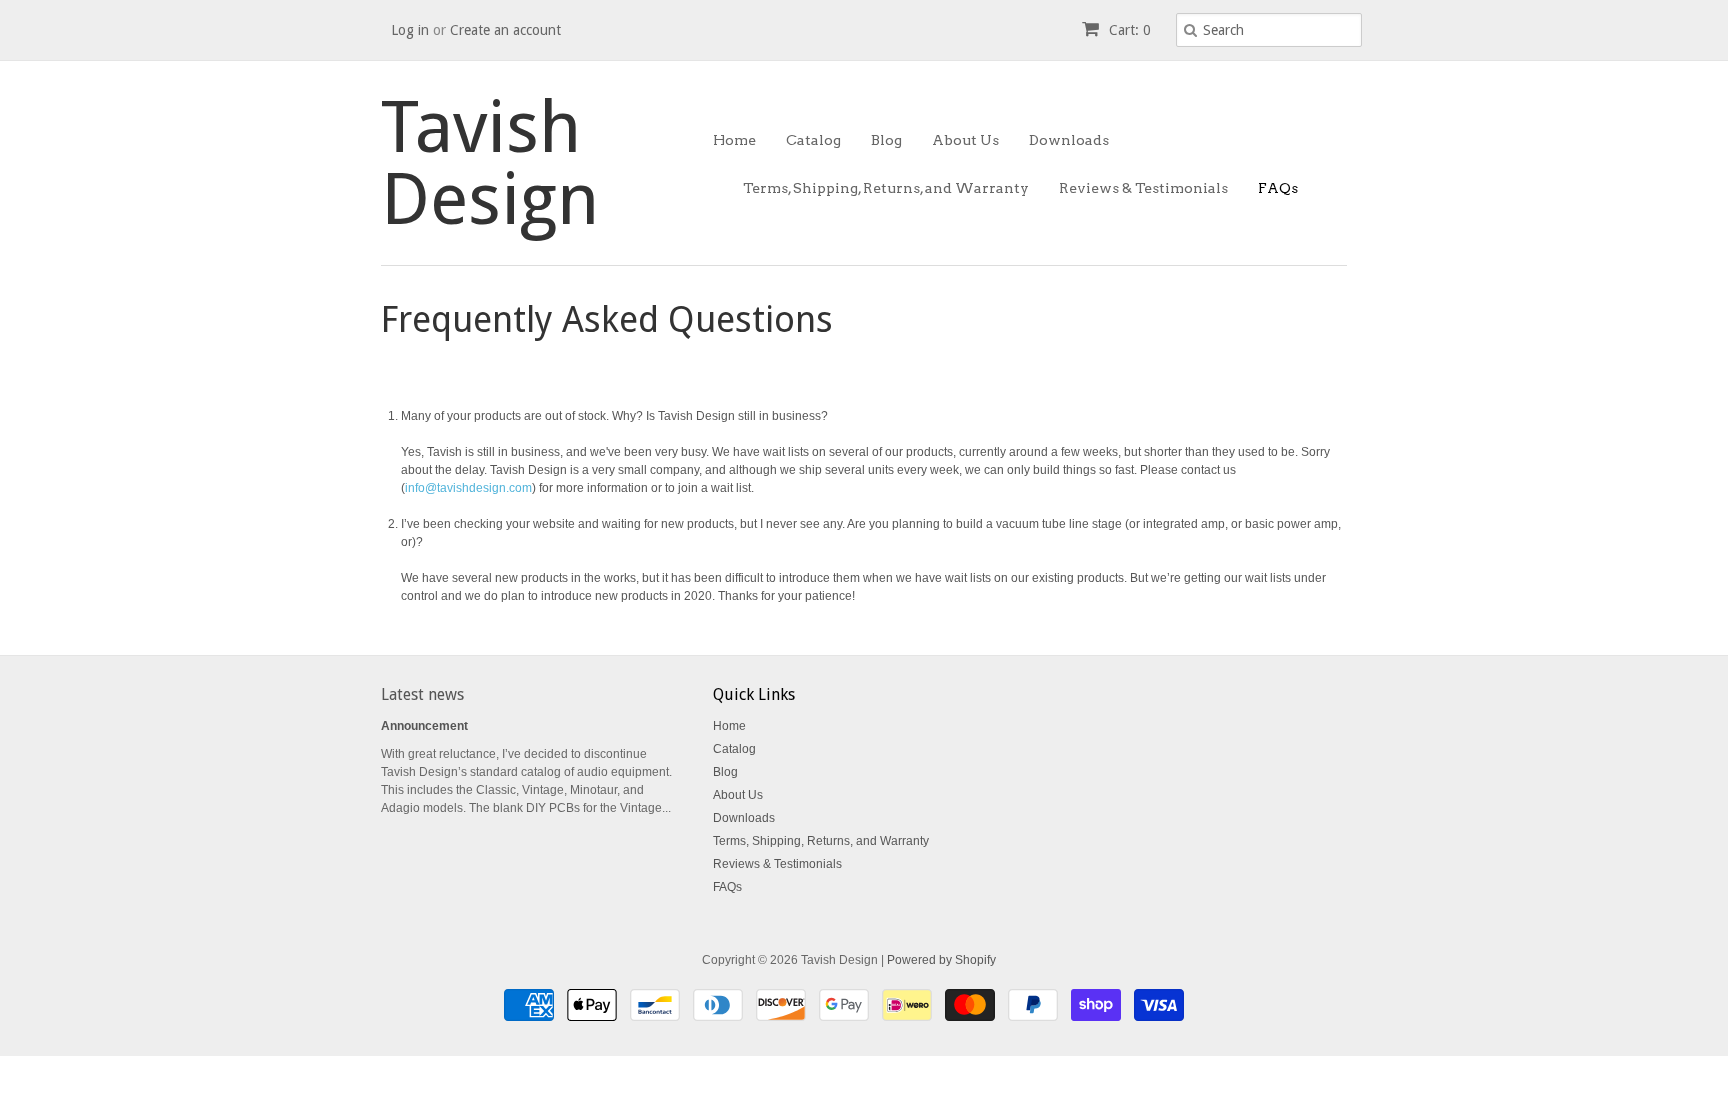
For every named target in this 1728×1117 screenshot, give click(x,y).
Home (734, 140)
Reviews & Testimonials (1143, 188)
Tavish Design (490, 163)
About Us (965, 140)
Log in (410, 30)
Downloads (1069, 140)
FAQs (1278, 188)
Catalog (813, 140)
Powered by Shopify (941, 960)
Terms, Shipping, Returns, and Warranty (886, 188)
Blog (886, 140)
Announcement (424, 726)
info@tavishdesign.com (468, 488)
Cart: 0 (1128, 30)
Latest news (422, 694)
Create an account (505, 30)
